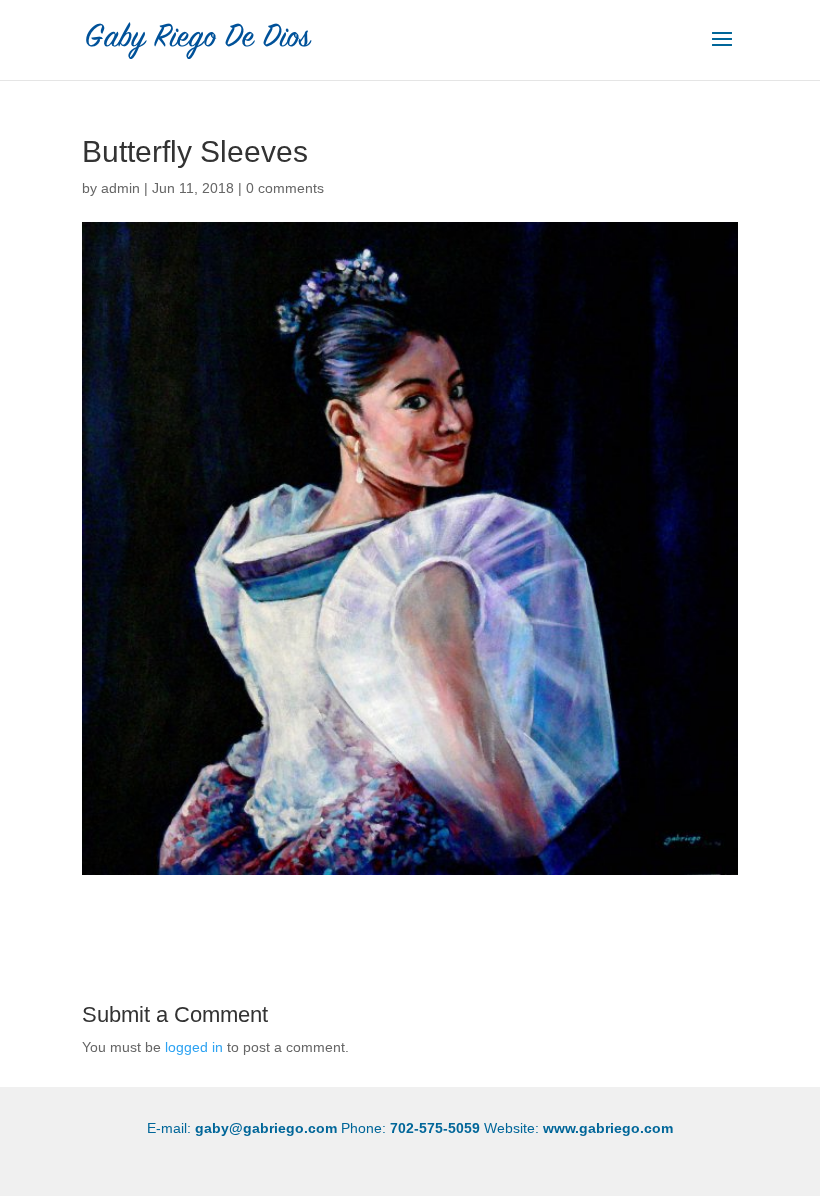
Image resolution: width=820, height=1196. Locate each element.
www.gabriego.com (608, 1128)
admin (120, 188)
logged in (194, 1047)
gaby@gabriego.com (266, 1128)
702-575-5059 (435, 1128)
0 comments (285, 188)
